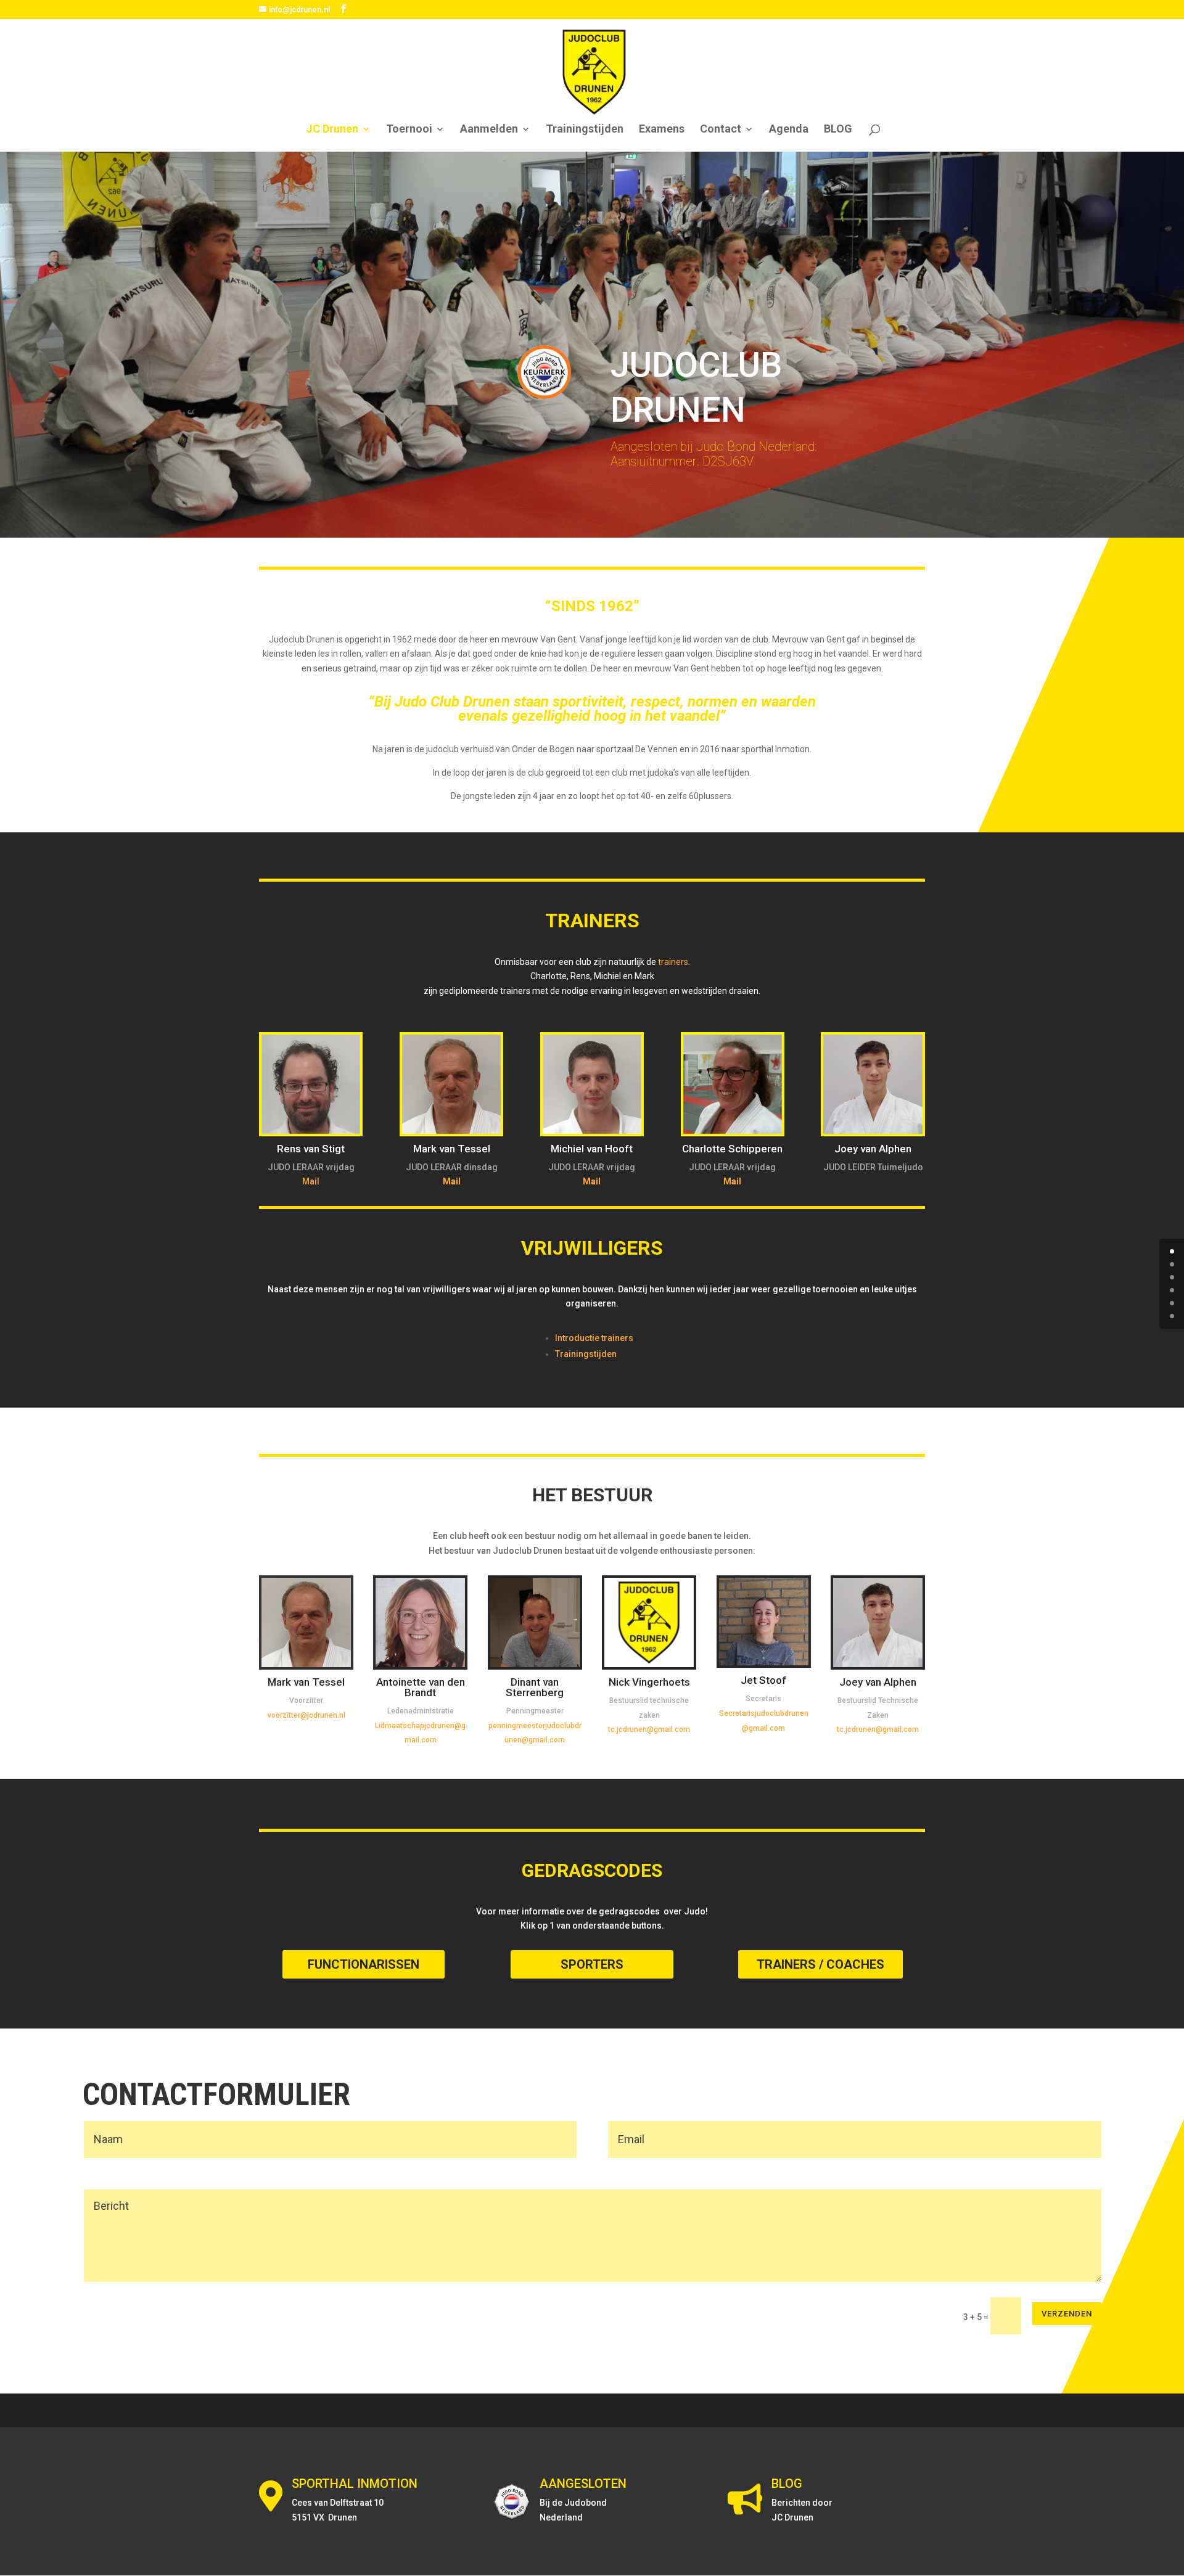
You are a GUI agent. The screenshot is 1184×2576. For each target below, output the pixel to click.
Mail (311, 1181)
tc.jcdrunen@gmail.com (649, 1729)
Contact (721, 130)
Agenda (789, 130)
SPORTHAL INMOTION (355, 2484)
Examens (662, 130)
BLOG (838, 130)
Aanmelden (489, 130)
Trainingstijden (585, 130)
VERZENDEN (1067, 2314)
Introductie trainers (594, 1338)
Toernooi (409, 130)
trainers (673, 962)
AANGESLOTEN (583, 2484)
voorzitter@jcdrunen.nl (306, 1715)
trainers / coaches (820, 1964)
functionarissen (364, 1964)
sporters (592, 1964)
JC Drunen (332, 130)
